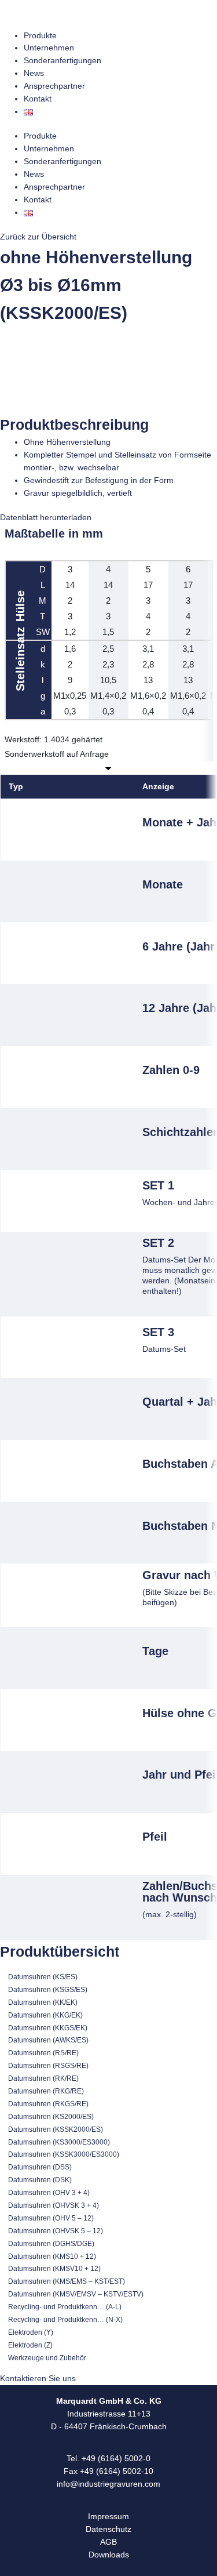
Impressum (108, 2517)
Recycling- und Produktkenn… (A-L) (65, 2307)
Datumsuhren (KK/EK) (43, 2002)
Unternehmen (49, 48)
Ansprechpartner (54, 86)
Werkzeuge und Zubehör (47, 2358)
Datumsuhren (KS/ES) (43, 1977)
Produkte (40, 36)
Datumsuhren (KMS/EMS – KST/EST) (67, 2281)
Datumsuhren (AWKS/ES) (48, 2040)
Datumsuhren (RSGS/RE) (48, 2066)
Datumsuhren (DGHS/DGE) (51, 2244)
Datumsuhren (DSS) (40, 2167)
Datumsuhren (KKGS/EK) (48, 2028)
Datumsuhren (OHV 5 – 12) (51, 2218)
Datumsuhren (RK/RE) (43, 2078)
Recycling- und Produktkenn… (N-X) (65, 2320)
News (34, 73)
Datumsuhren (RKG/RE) (46, 2091)
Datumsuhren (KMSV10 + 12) (54, 2269)
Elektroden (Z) (30, 2345)
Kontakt (38, 99)
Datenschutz (108, 2529)
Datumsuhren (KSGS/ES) (48, 1990)
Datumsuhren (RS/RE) (43, 2053)
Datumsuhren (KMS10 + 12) (52, 2256)
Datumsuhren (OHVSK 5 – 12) (56, 2231)
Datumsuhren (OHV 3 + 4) (49, 2193)
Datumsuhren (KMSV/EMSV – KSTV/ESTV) (76, 2294)
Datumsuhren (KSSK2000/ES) (56, 2129)
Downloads (109, 2555)
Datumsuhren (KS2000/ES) (51, 2117)
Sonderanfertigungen (62, 61)
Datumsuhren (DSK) (40, 2180)
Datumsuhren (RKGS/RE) (48, 2104)
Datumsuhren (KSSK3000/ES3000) (64, 2154)
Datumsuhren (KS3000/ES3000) (59, 2142)
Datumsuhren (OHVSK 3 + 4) (54, 2205)
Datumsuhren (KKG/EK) (45, 2015)
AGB (108, 2542)
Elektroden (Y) (31, 2332)
